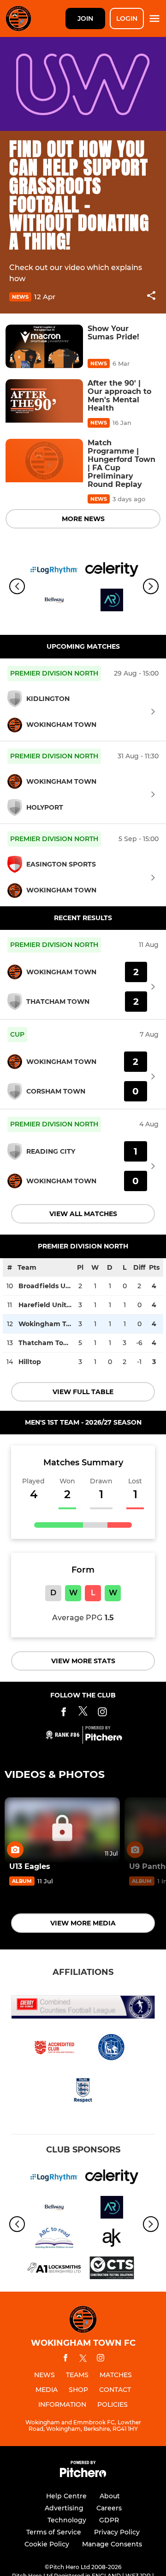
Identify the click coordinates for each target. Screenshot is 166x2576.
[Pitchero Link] (104, 1739)
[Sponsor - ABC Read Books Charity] (54, 2239)
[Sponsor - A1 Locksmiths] (54, 2269)
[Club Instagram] (102, 1713)
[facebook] (65, 2359)
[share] (151, 296)
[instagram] (101, 2359)
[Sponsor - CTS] (112, 2269)
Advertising (64, 2508)
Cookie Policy (47, 2544)
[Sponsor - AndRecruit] (112, 602)
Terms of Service (54, 2532)
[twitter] (83, 2360)
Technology (67, 2520)
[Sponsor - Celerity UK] (112, 571)
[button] (151, 297)
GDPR (109, 2520)
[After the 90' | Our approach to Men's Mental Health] (44, 401)
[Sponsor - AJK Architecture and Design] (112, 2239)
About (110, 2496)
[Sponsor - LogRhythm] (54, 571)
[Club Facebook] (64, 1713)
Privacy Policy (117, 2532)
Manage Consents (112, 2544)
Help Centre (66, 2496)
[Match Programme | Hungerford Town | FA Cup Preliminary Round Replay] (44, 461)
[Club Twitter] (83, 1713)
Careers (109, 2508)
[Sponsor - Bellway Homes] (54, 602)
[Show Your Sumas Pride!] (44, 347)
